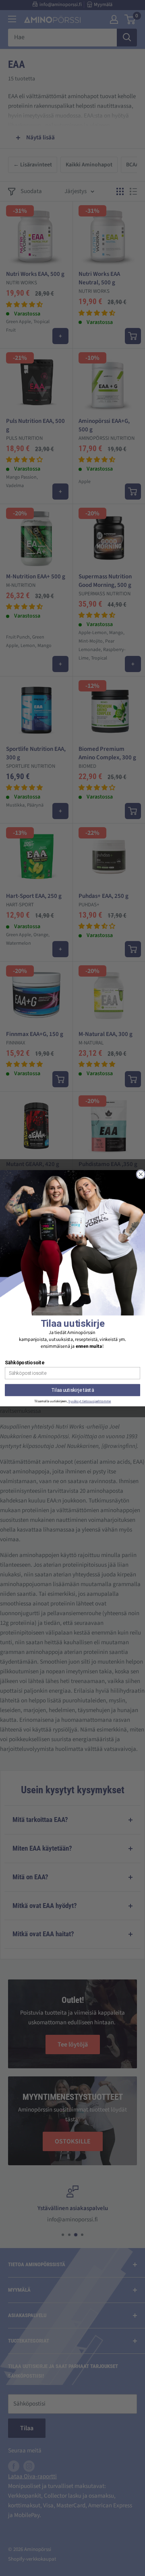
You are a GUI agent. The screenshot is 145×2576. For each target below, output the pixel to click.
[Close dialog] (141, 1174)
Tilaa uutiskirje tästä (73, 1390)
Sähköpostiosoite (24, 1362)
